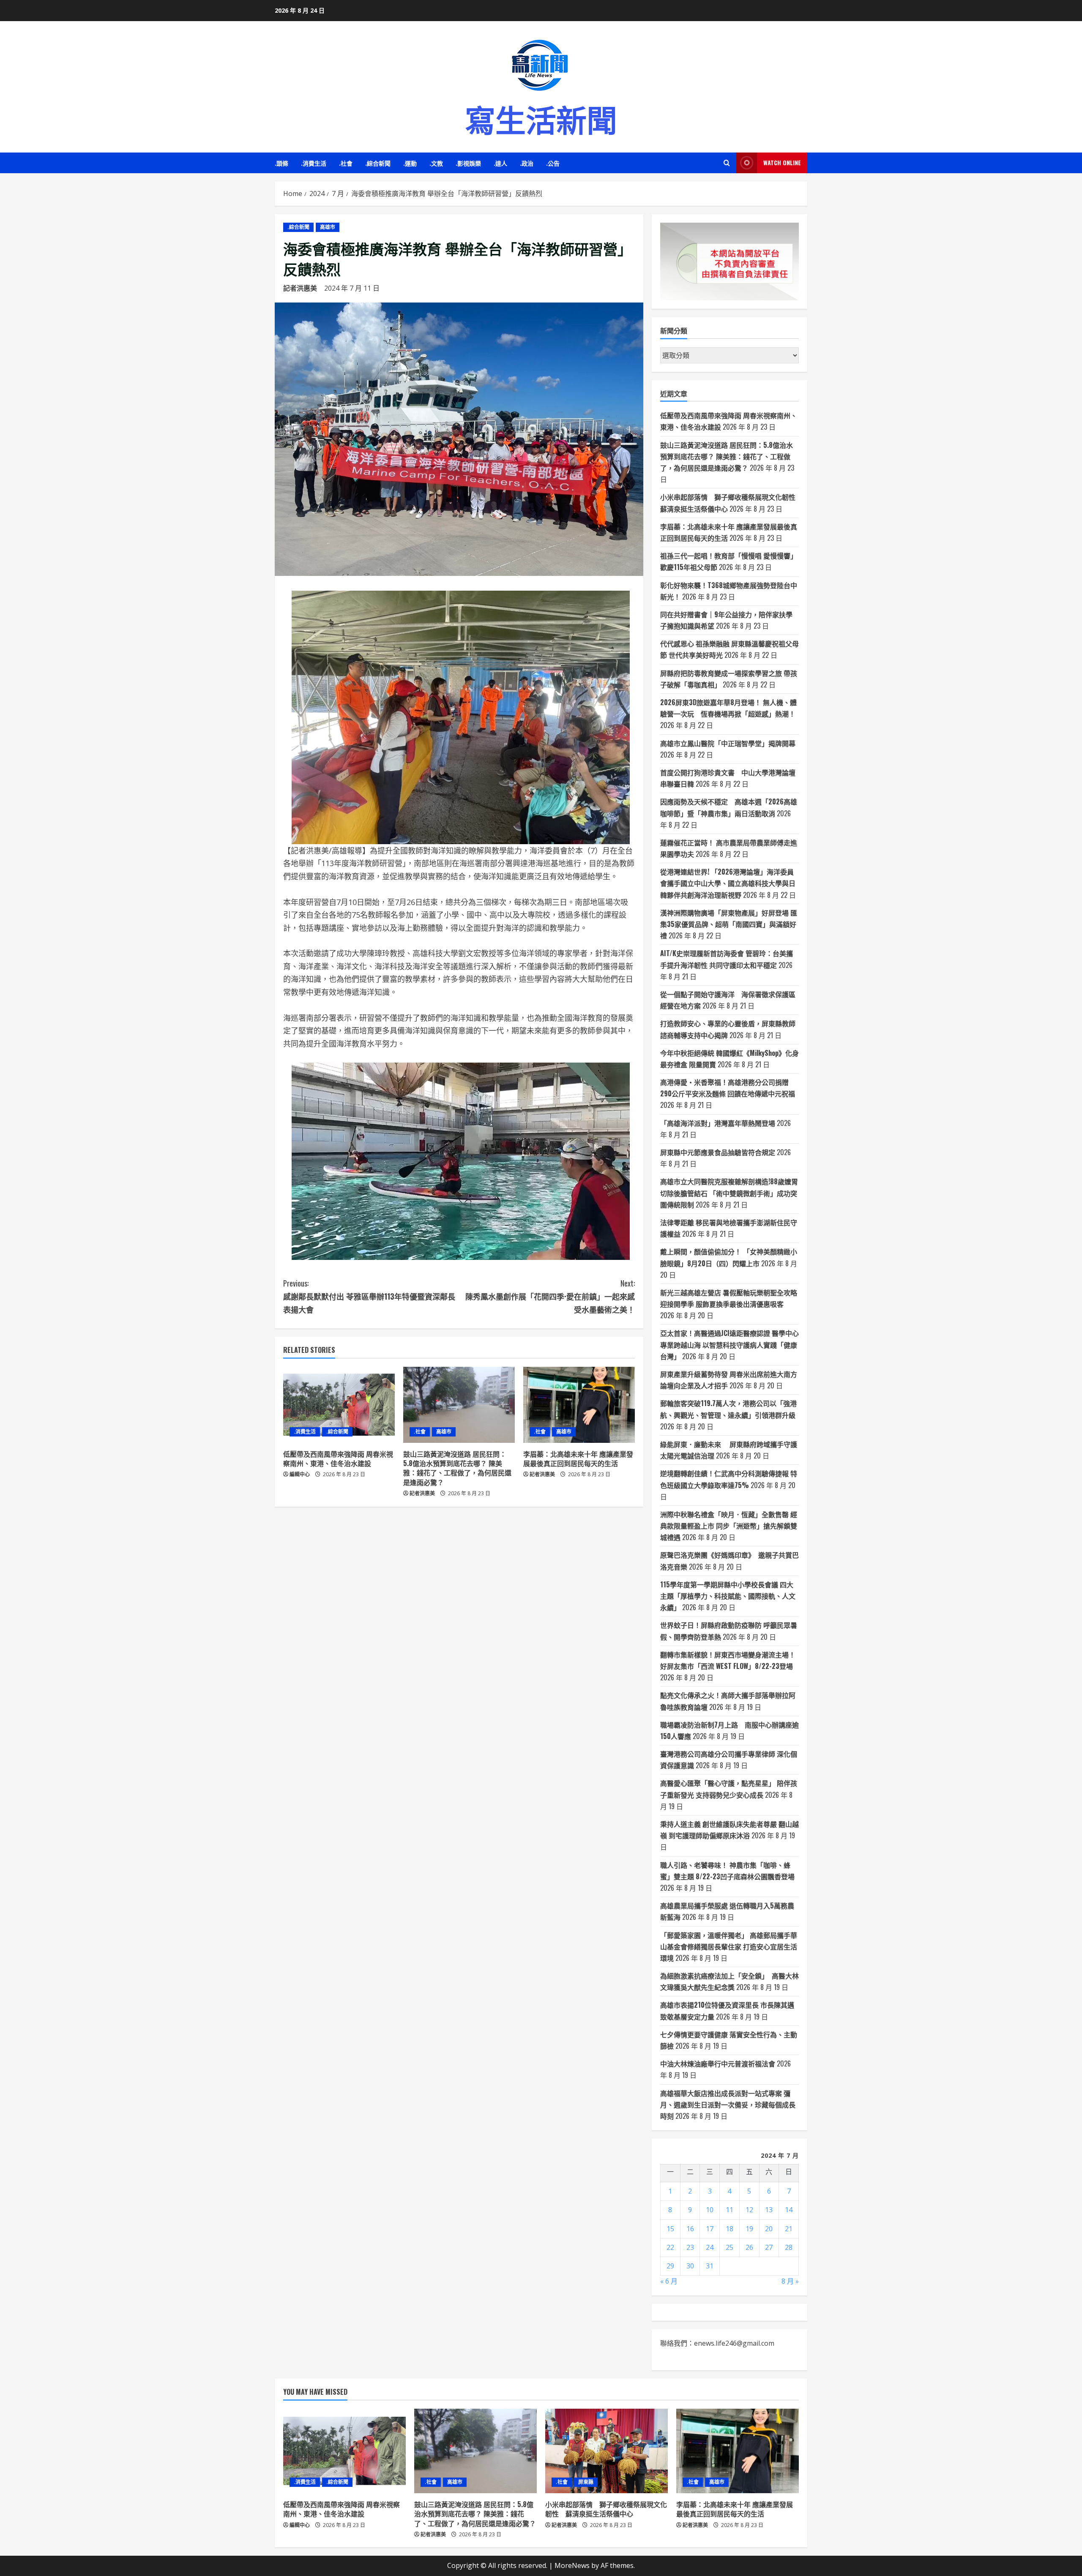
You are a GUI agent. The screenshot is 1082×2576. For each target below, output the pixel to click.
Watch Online (782, 162)
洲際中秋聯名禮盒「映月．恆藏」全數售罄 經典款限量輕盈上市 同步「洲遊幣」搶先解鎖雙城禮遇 (729, 1526)
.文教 (436, 163)
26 (749, 2247)
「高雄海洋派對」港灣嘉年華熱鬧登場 (718, 1123)
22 (670, 2247)
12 (749, 2210)
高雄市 (328, 227)
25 (730, 2247)
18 (730, 2229)
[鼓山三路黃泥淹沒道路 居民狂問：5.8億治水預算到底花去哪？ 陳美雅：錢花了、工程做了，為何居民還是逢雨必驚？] (459, 1405)
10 (710, 2210)
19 (749, 2229)
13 (769, 2210)
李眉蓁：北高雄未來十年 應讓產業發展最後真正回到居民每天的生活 (578, 1458)
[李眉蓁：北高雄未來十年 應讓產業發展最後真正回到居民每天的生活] (579, 1405)
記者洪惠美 (300, 288)
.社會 (346, 163)
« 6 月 (669, 2281)
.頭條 (281, 163)
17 (710, 2229)
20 (769, 2229)
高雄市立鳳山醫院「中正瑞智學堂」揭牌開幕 (728, 743)
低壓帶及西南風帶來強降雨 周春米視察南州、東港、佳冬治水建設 (338, 1458)
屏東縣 (586, 2482)
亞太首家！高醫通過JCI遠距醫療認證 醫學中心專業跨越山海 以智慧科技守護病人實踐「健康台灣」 (730, 1344)
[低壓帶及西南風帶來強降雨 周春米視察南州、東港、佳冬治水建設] (339, 1405)
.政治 (527, 163)
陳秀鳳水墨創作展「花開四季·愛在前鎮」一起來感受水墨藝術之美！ (550, 1296)
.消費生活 (314, 163)
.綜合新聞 (378, 163)
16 (690, 2229)
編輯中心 (300, 1474)
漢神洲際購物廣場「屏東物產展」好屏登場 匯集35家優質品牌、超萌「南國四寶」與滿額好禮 (729, 924)
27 (769, 2247)
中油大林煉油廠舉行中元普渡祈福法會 (718, 2064)
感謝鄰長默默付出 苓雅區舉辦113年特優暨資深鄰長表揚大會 (369, 1296)
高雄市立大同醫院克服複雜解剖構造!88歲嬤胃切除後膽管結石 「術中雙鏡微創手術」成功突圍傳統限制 (729, 1193)
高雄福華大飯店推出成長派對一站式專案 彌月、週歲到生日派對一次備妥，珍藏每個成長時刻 (728, 2104)
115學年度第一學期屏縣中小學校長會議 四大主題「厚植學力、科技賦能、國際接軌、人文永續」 (728, 1596)
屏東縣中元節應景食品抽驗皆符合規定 (718, 1152)
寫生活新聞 (541, 118)
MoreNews (572, 2565)
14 (789, 2210)
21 (789, 2229)
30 (690, 2266)
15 (670, 2229)
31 (710, 2266)
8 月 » (790, 2281)
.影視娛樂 (468, 163)
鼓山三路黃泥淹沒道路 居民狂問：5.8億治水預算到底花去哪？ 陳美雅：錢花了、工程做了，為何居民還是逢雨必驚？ (457, 1468)
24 (710, 2247)
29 (670, 2266)
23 (690, 2247)
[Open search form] (727, 163)
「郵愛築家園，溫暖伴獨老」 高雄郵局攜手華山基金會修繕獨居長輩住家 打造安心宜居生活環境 (729, 1946)
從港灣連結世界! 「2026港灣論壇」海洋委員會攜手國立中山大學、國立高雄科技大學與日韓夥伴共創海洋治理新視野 (728, 883)
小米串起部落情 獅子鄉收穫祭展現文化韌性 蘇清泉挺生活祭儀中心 (606, 2509)
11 (730, 2210)
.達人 (500, 163)
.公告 (553, 163)
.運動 (410, 163)
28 (789, 2247)
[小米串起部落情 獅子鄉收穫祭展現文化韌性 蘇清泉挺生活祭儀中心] (607, 2451)
